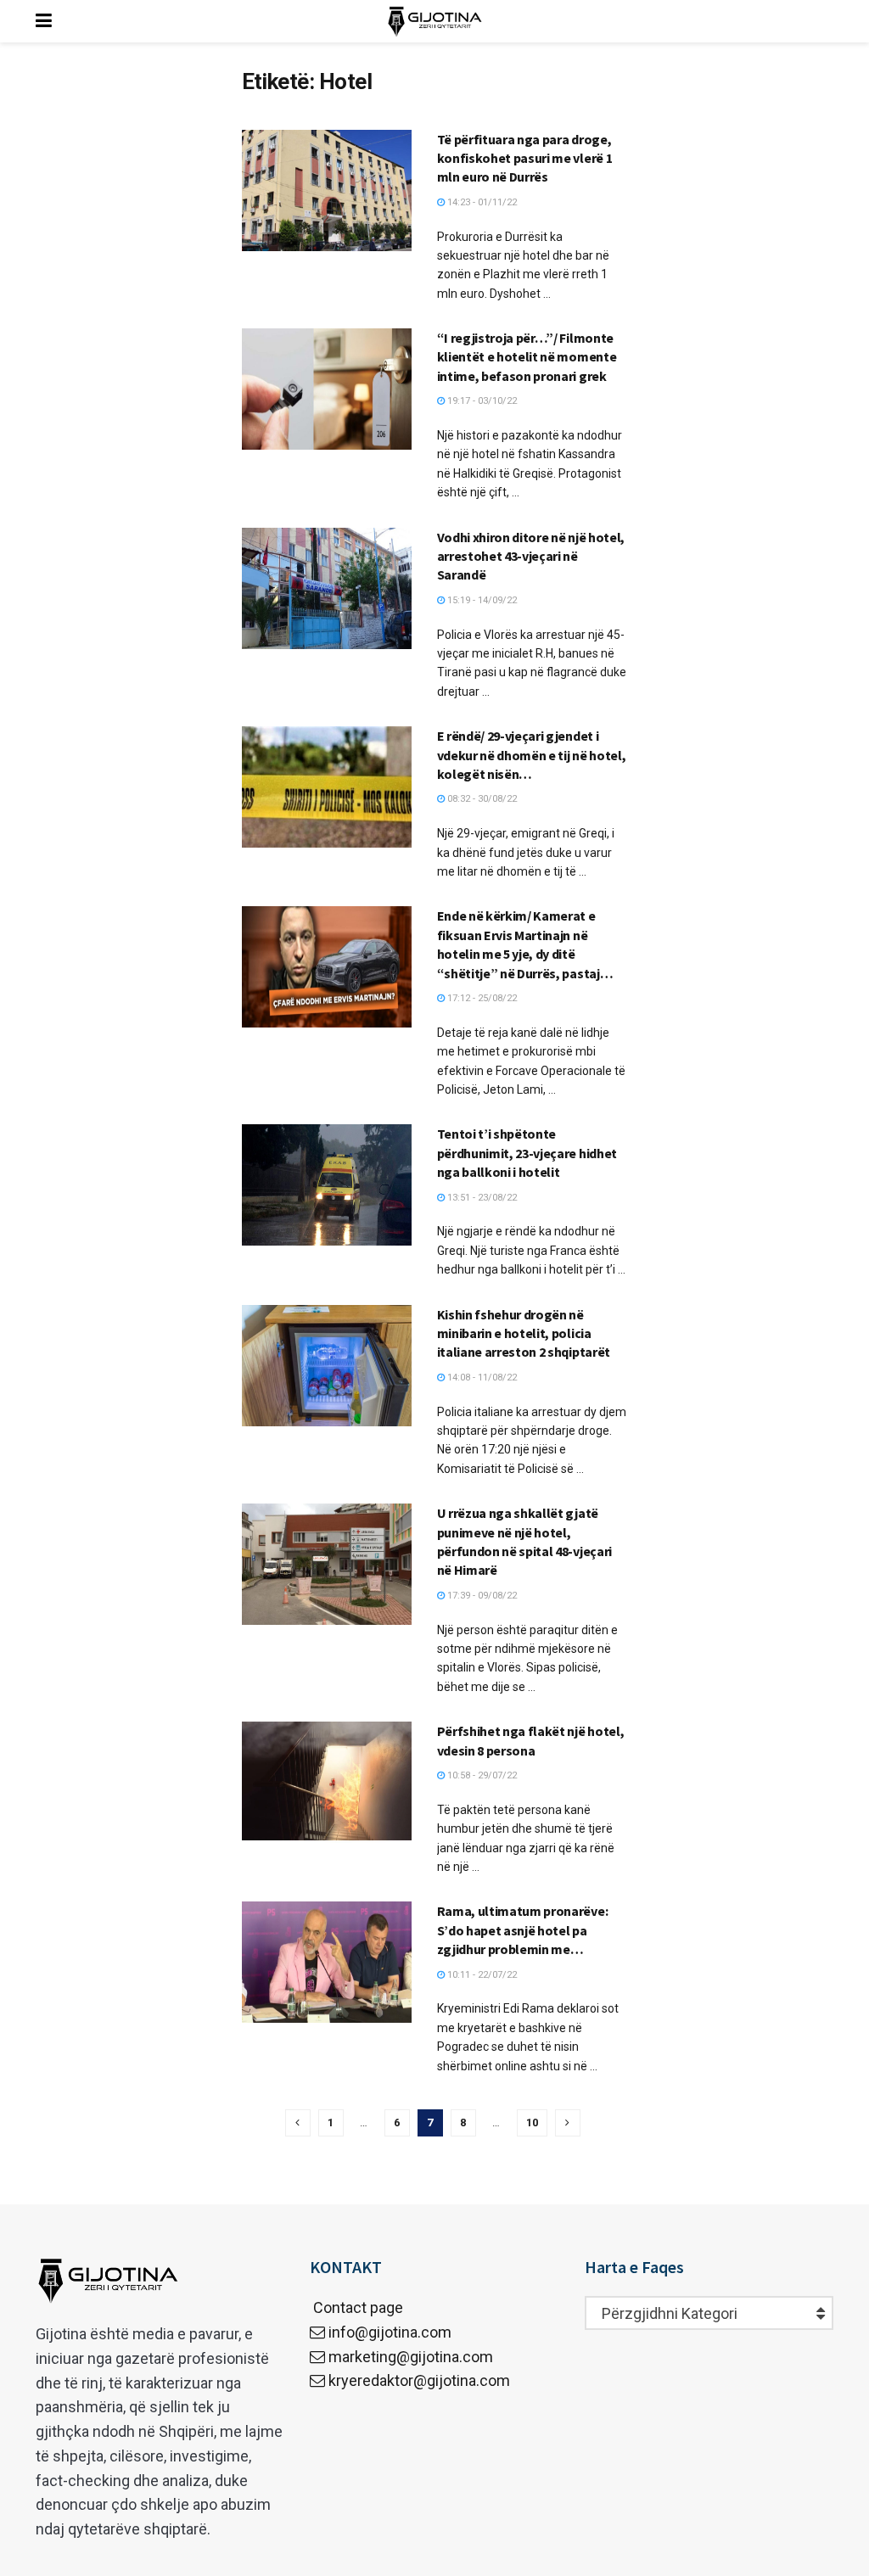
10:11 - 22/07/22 (481, 1975)
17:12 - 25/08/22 (481, 998)
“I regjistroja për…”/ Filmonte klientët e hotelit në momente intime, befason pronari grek (527, 357)
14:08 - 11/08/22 (481, 1378)
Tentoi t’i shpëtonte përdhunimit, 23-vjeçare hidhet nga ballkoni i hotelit (527, 1153)
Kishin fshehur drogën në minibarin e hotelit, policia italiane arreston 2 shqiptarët (524, 1333)
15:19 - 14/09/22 (481, 600)
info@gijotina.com (390, 2332)
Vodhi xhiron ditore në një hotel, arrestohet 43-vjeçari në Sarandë (531, 556)
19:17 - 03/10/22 (481, 401)
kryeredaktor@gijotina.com (419, 2380)
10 (532, 2122)
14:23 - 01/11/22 (481, 202)
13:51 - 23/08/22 (481, 1198)
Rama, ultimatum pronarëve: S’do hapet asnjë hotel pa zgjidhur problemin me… (523, 1930)
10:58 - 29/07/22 (481, 1775)
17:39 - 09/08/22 (481, 1596)
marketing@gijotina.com (411, 2357)
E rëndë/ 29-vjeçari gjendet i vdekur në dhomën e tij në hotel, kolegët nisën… (532, 755)
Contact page (356, 2307)
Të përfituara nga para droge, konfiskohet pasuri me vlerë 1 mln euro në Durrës (525, 158)
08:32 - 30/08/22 (481, 799)
